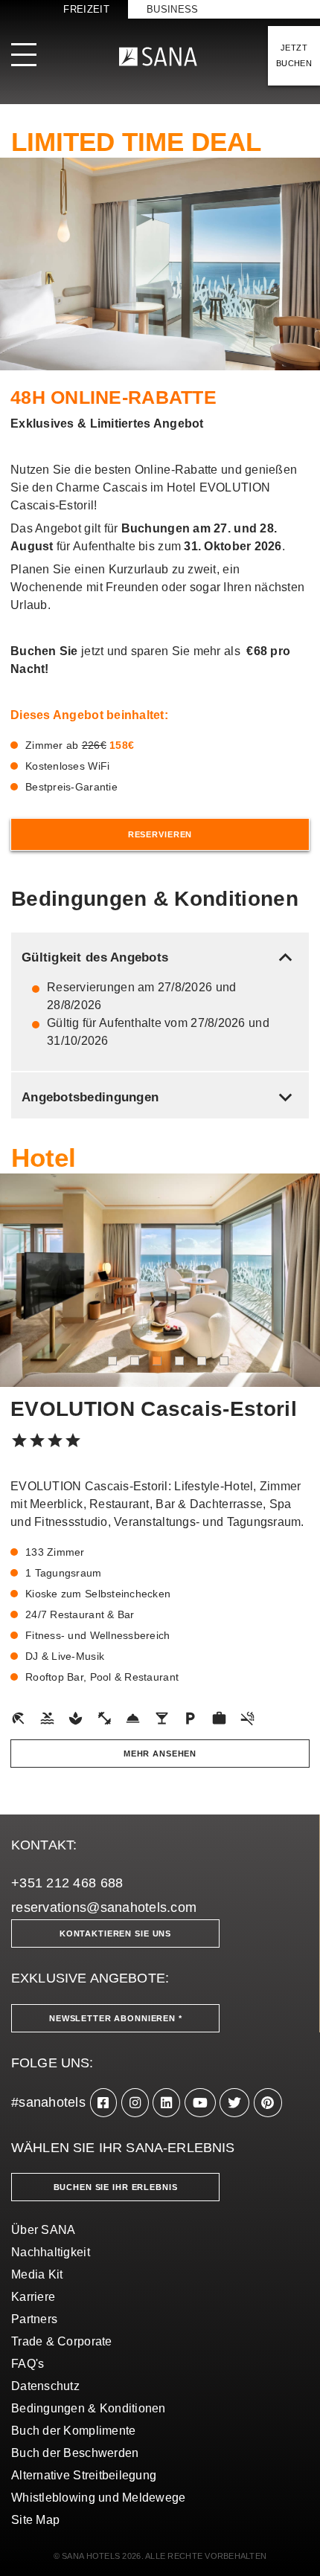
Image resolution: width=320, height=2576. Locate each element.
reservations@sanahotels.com (104, 1907)
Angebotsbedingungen (160, 1097)
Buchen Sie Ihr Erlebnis (116, 2187)
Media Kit (37, 2274)
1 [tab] (112, 1361)
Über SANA (43, 2230)
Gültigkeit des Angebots (160, 957)
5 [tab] (202, 1361)
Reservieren (160, 834)
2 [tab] (135, 1361)
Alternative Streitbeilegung (84, 2475)
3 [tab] (157, 1361)
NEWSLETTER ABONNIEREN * (116, 2018)
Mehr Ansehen (160, 1754)
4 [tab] (179, 1361)
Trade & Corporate (62, 2341)
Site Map (35, 2520)
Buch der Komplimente (73, 2431)
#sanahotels (48, 2102)
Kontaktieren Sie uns (115, 1933)
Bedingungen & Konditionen (89, 2408)
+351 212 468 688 (67, 1883)
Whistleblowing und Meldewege (99, 2498)
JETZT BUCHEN (294, 55)
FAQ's (28, 2364)
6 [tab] (224, 1361)
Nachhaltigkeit (51, 2252)
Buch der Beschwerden (75, 2453)
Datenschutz (45, 2386)
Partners (34, 2319)
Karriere (33, 2297)
